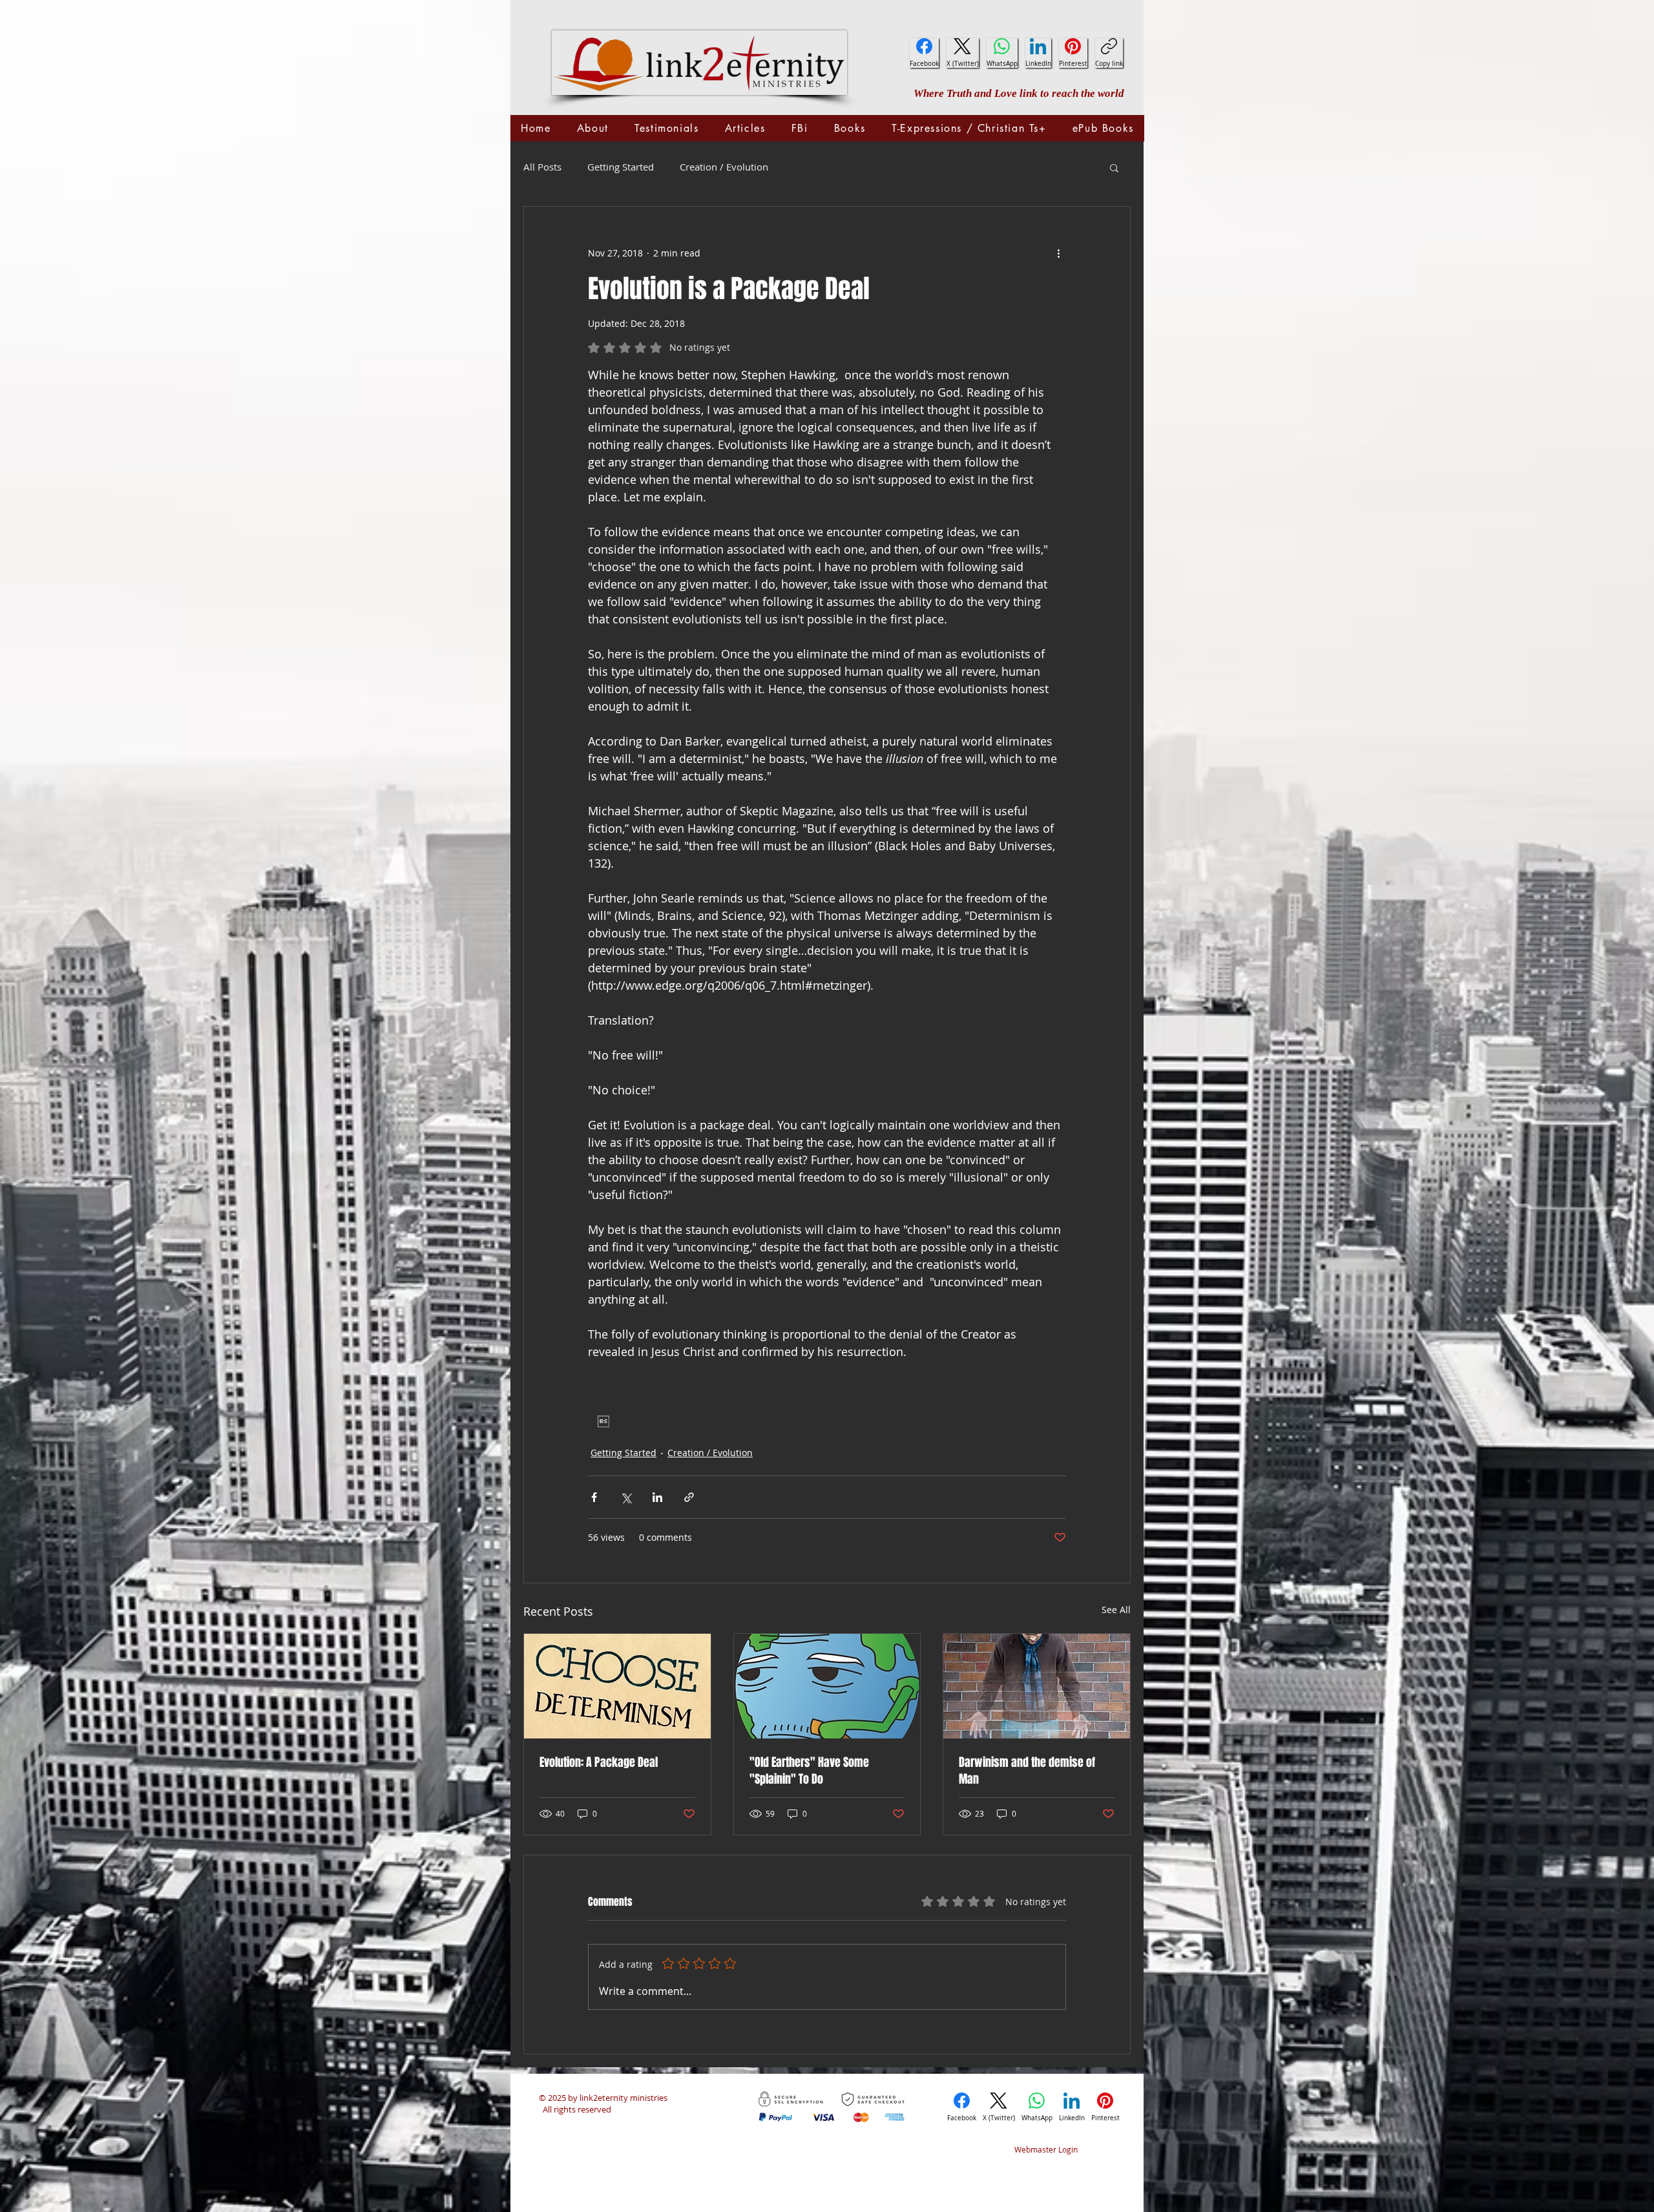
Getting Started (621, 167)
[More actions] (1058, 253)
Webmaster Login (1046, 2149)
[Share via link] (689, 1497)
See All (1116, 1610)
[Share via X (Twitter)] (626, 1497)
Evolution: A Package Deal (599, 1762)
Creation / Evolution (724, 167)
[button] (1114, 167)
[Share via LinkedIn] (657, 1497)
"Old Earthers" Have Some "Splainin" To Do (809, 1771)
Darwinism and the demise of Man (1027, 1771)
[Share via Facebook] (594, 1497)
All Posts (542, 167)
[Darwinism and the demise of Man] (1037, 1686)
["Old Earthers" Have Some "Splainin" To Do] (827, 1686)
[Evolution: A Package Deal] (617, 1686)
